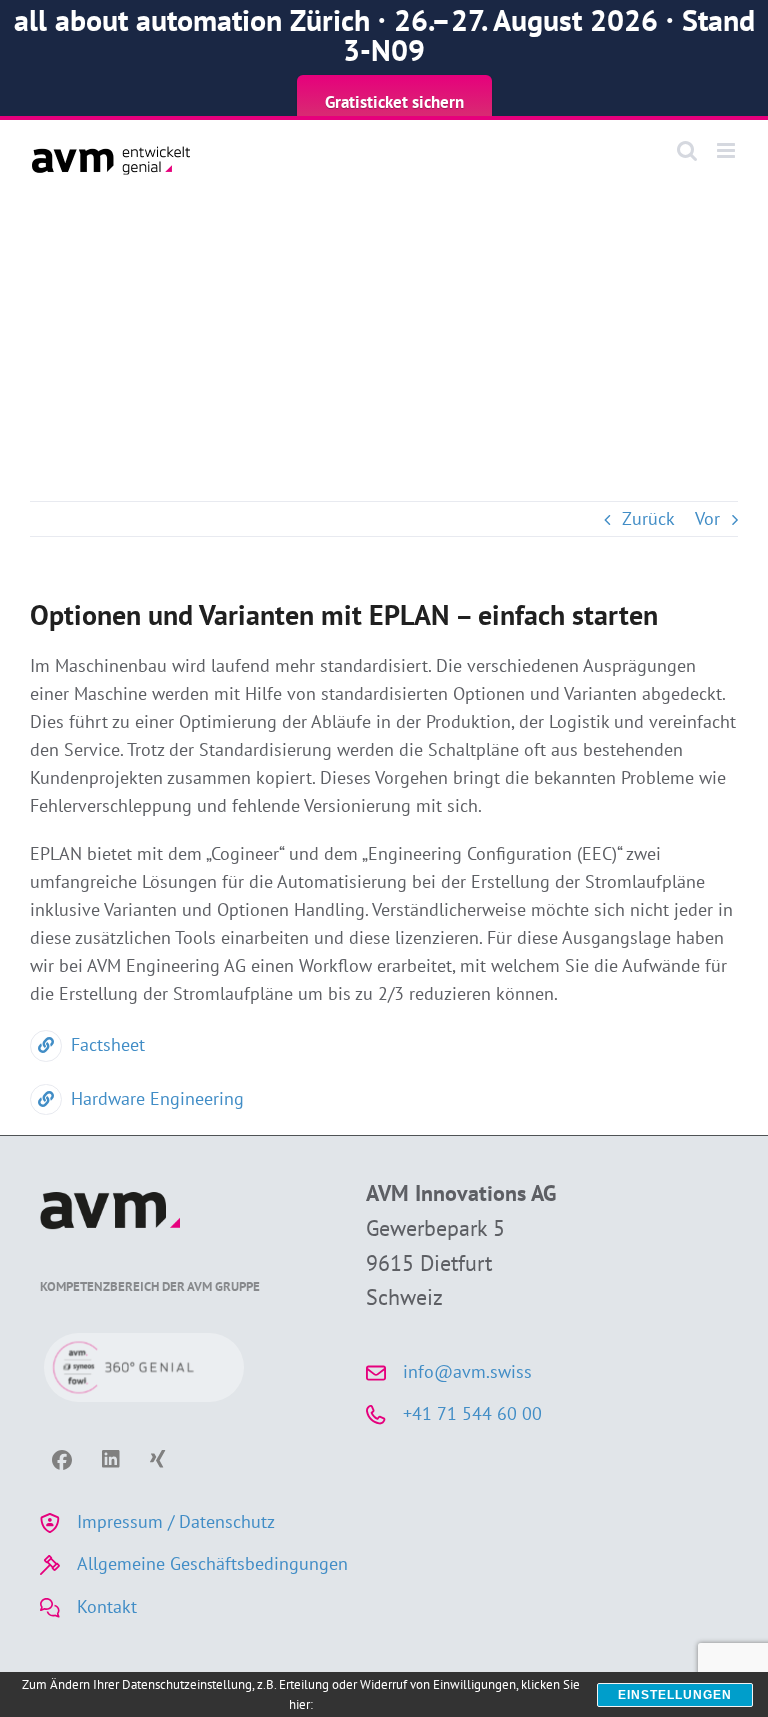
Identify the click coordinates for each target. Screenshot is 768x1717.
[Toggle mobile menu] (727, 150)
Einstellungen (675, 1695)
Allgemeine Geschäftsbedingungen (212, 1563)
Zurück (648, 518)
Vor (707, 518)
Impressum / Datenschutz (176, 1521)
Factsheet (108, 1044)
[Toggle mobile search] (687, 150)
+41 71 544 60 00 (472, 1413)
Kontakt (107, 1606)
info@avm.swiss (467, 1371)
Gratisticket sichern (394, 102)
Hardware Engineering (157, 1098)
